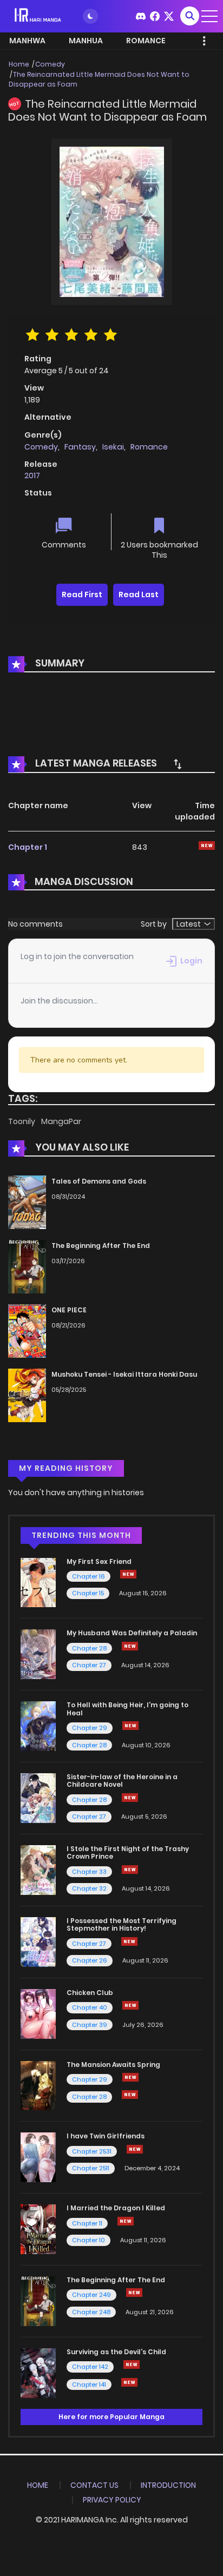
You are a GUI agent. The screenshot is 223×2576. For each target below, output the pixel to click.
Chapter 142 (90, 2367)
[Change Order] (178, 764)
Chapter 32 (89, 1888)
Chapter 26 (90, 1960)
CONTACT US (94, 2485)
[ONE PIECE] (27, 1330)
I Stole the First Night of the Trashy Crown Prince (128, 1852)
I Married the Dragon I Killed (116, 2208)
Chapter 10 (88, 2240)
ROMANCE (146, 41)
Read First (82, 595)
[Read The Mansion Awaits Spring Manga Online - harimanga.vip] (38, 2085)
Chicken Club (90, 1993)
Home (19, 64)
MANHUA (86, 41)
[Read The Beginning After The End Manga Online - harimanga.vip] (38, 2301)
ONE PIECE (69, 1310)
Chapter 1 (28, 847)
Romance (149, 447)
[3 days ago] (128, 1574)
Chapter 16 (88, 1576)
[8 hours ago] (132, 2364)
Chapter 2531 (92, 2151)
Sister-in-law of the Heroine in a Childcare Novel (122, 1781)
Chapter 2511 (91, 2168)
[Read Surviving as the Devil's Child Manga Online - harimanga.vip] (38, 2373)
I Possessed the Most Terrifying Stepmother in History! (122, 1924)
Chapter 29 (90, 1728)
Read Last (139, 595)
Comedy (50, 64)
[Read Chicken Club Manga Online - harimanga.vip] (38, 2013)
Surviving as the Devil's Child (116, 2352)
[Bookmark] (159, 527)
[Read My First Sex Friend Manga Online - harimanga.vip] (38, 1582)
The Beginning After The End (101, 1246)
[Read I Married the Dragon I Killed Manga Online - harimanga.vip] (38, 2229)
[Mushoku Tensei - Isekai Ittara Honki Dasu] (27, 1395)
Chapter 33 (89, 1872)
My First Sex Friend (99, 1561)
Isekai (113, 447)
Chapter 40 (90, 2007)
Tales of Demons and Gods (99, 1181)
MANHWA (27, 41)
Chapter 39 (90, 2025)
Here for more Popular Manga (111, 2417)
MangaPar (61, 1121)
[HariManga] (38, 16)
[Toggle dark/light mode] (90, 16)
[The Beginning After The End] (27, 1266)
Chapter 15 (88, 1593)
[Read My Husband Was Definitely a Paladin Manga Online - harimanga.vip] (38, 1654)
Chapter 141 (89, 2385)
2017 (32, 475)
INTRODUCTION (168, 2485)
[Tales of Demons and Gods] (27, 1202)
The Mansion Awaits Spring (113, 2065)
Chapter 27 (89, 1665)
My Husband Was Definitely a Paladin (132, 1633)
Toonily (22, 1121)
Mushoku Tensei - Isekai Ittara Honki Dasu (124, 1374)
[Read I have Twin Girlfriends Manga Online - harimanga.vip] (38, 2157)
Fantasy (80, 447)
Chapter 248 (91, 2312)
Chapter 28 (89, 1648)
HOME (38, 2485)
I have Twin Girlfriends (106, 2136)
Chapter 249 (91, 2295)
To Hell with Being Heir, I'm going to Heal (127, 1709)
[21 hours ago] (130, 2077)
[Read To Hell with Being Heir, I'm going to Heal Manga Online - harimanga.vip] (38, 1726)
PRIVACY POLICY (112, 2500)
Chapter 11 (87, 2223)
